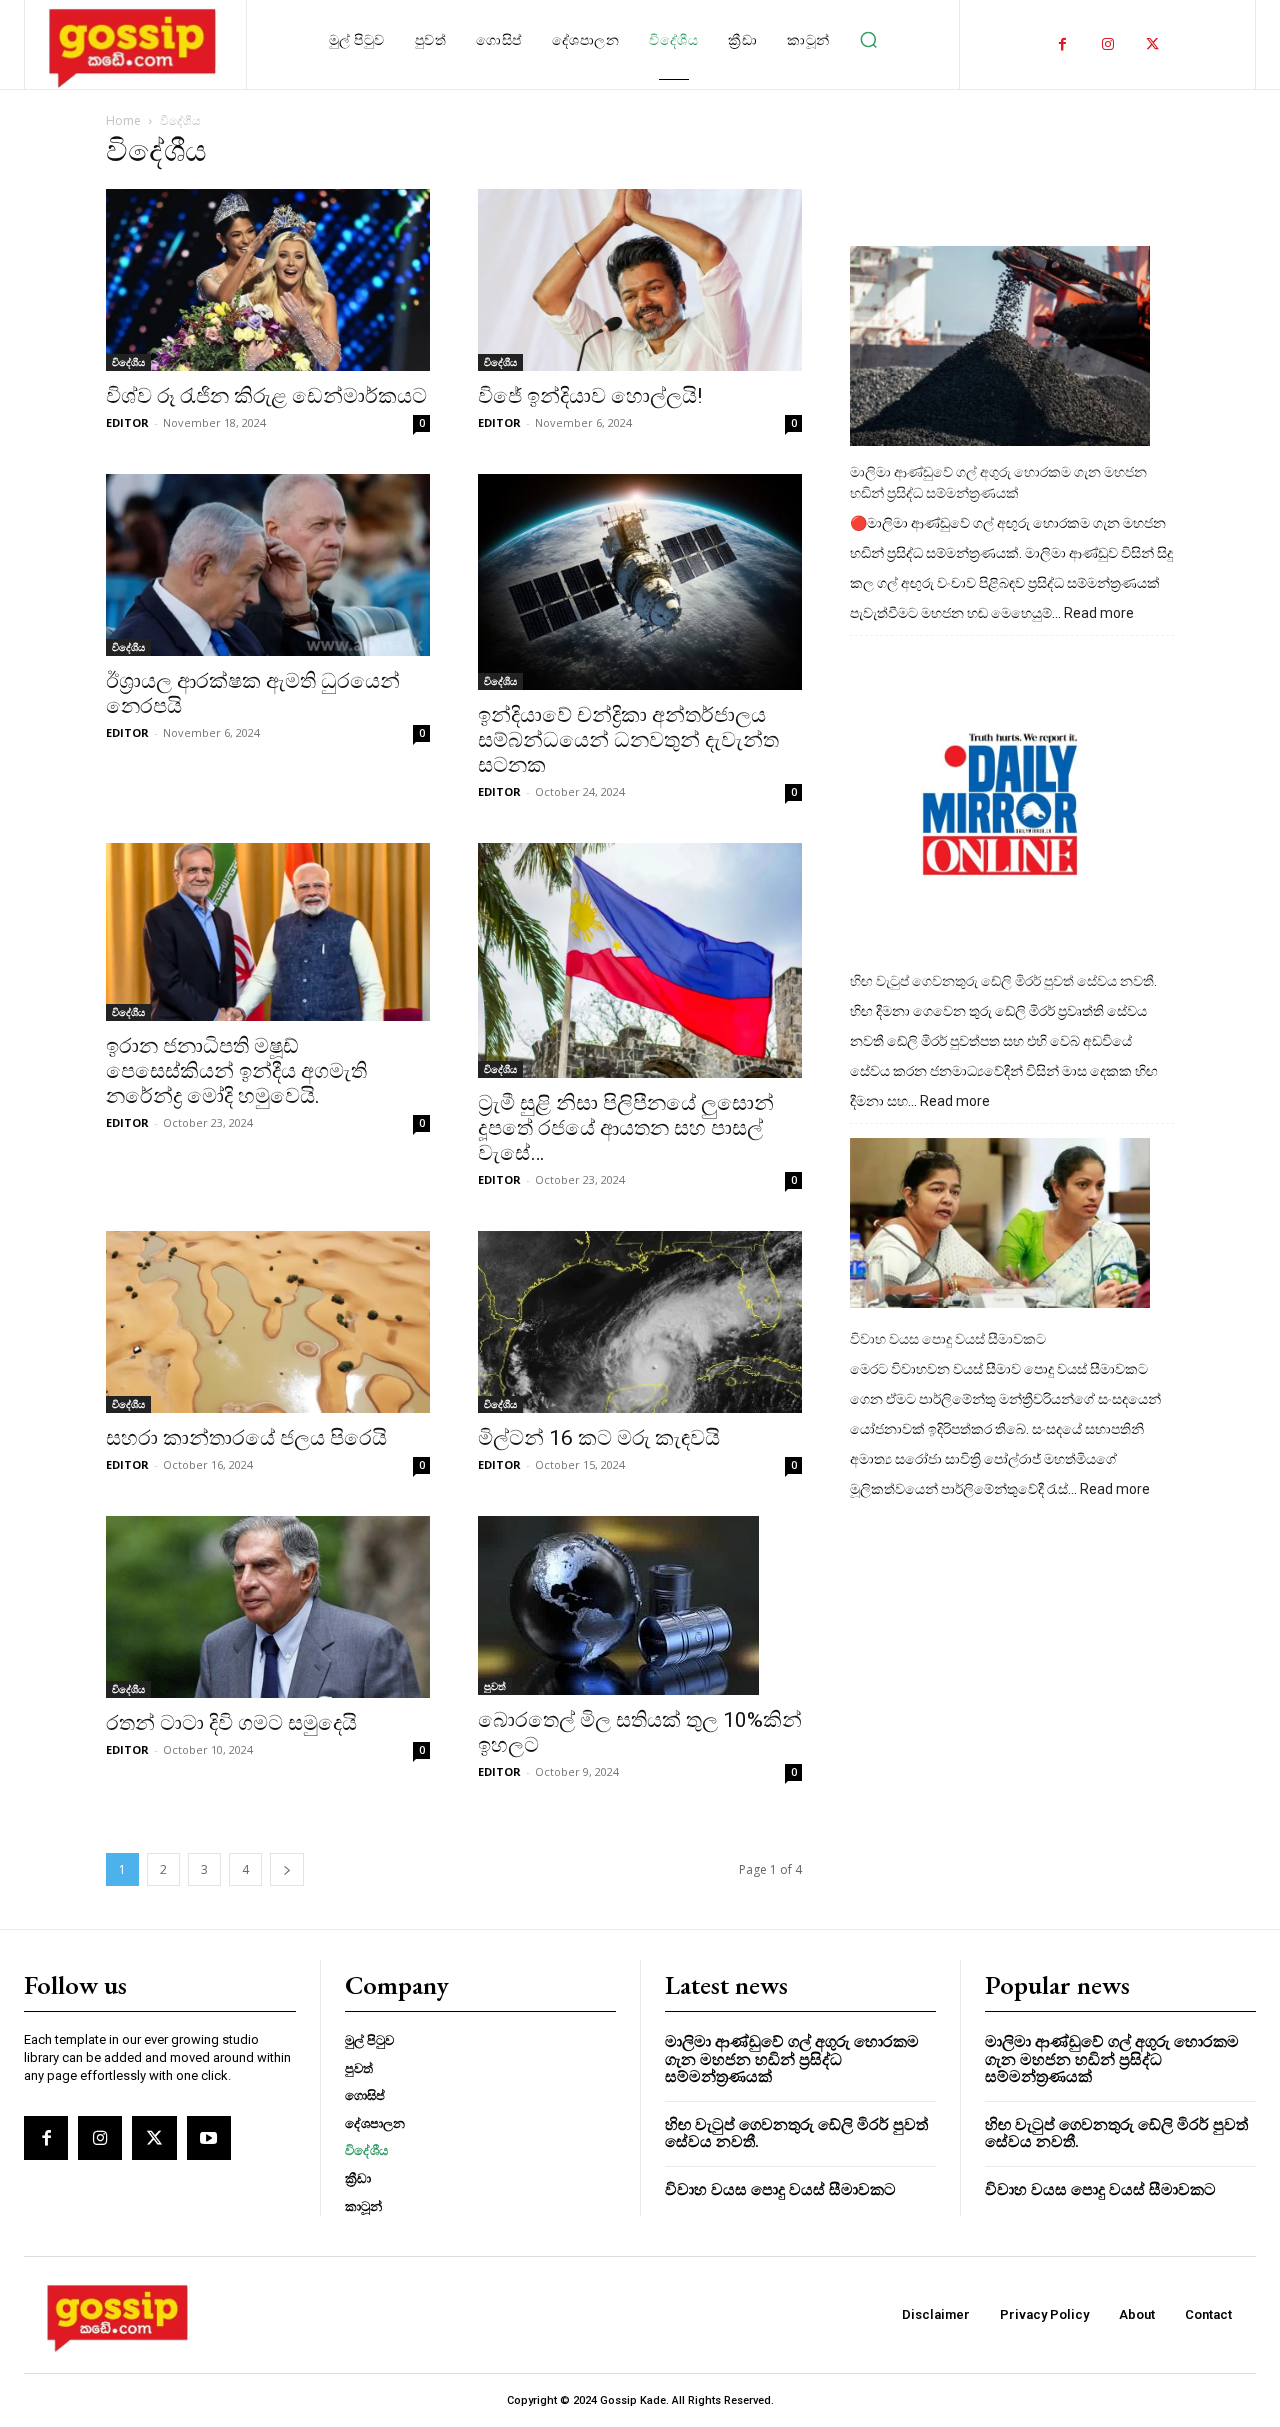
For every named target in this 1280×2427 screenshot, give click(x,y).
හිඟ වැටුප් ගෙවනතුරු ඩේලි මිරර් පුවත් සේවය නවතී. (1003, 981)
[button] (869, 40)
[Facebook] (1062, 44)
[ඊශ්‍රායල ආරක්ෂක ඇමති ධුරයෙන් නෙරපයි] (268, 565)
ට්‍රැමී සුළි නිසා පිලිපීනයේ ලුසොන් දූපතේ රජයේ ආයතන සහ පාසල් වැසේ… (626, 1128)
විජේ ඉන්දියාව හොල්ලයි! (590, 396)
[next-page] (287, 1869)
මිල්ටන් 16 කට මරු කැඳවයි (599, 1438)
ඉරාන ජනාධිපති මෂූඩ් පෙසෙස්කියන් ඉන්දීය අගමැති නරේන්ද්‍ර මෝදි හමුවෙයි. (236, 1071)
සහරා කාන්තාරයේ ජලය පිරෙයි (246, 1438)
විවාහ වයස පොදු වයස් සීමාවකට (948, 1339)
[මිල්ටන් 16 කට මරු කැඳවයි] (640, 1322)
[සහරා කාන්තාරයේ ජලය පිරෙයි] (268, 1322)
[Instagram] (1107, 44)
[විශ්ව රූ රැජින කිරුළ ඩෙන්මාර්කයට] (268, 280)
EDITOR (127, 422)
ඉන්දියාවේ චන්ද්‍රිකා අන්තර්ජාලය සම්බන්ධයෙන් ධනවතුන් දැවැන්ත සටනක (628, 740)
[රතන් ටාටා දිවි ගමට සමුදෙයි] (268, 1607)
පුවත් (495, 1686)
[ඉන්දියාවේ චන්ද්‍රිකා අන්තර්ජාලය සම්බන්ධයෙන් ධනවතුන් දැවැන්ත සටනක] (640, 582)
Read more (1099, 614)
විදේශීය (128, 362)
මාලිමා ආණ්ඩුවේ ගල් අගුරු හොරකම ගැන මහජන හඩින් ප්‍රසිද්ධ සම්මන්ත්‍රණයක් (998, 482)
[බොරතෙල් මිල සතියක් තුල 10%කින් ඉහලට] (640, 1605)
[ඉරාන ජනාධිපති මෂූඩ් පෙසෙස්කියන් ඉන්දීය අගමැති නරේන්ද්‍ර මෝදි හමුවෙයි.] (268, 932)
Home (123, 120)
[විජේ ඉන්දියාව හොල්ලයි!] (640, 280)
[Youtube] (209, 2138)
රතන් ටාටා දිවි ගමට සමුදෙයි (231, 1723)
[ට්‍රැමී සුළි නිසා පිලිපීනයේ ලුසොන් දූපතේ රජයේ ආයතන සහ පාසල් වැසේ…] (640, 960)
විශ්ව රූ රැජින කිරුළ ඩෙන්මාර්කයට (266, 396)
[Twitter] (1152, 44)
